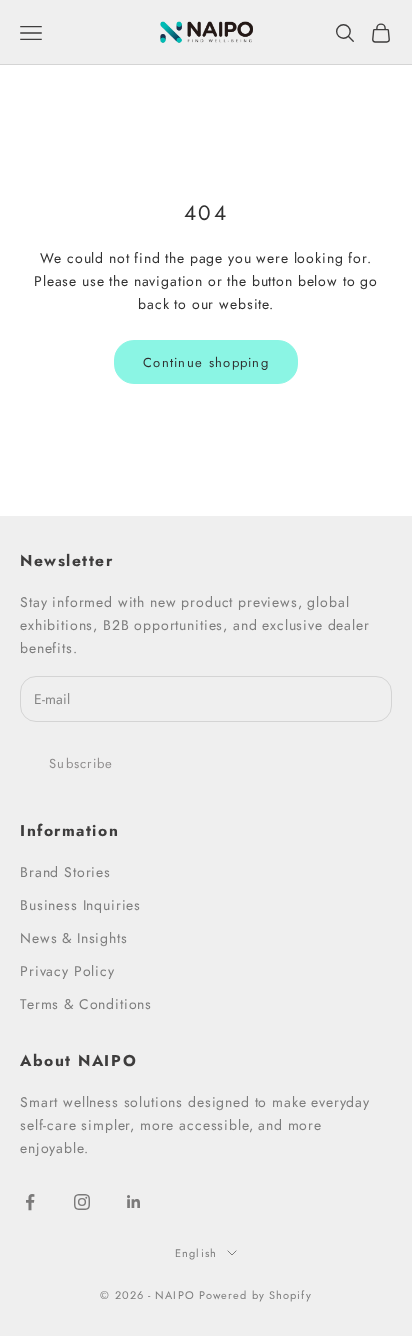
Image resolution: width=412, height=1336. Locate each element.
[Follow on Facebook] (30, 1202)
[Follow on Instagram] (82, 1202)
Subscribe (81, 763)
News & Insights (74, 938)
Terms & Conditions (86, 1004)
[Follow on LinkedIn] (134, 1202)
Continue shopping (206, 362)
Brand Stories (65, 872)
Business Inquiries (80, 905)
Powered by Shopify (255, 1295)
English (196, 1253)
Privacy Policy (67, 971)
